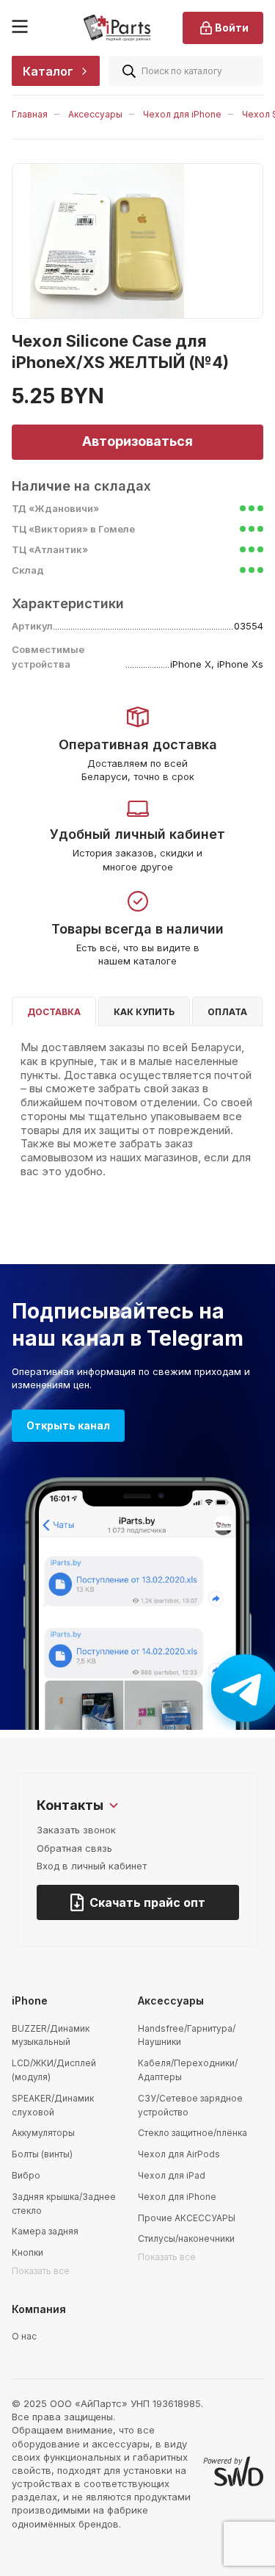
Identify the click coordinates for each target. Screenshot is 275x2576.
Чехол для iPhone (182, 114)
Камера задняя (45, 2231)
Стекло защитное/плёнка (192, 2133)
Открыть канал (68, 1425)
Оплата (227, 1012)
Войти (232, 28)
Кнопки (27, 2252)
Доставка (54, 1012)
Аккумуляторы (43, 2133)
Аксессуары (95, 114)
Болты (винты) (42, 2154)
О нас (24, 2336)
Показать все (41, 2271)
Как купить (144, 1012)
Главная (30, 114)
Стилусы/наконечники (186, 2238)
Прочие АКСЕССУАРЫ (187, 2218)
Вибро (26, 2175)
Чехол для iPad (172, 2175)
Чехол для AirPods (179, 2154)
